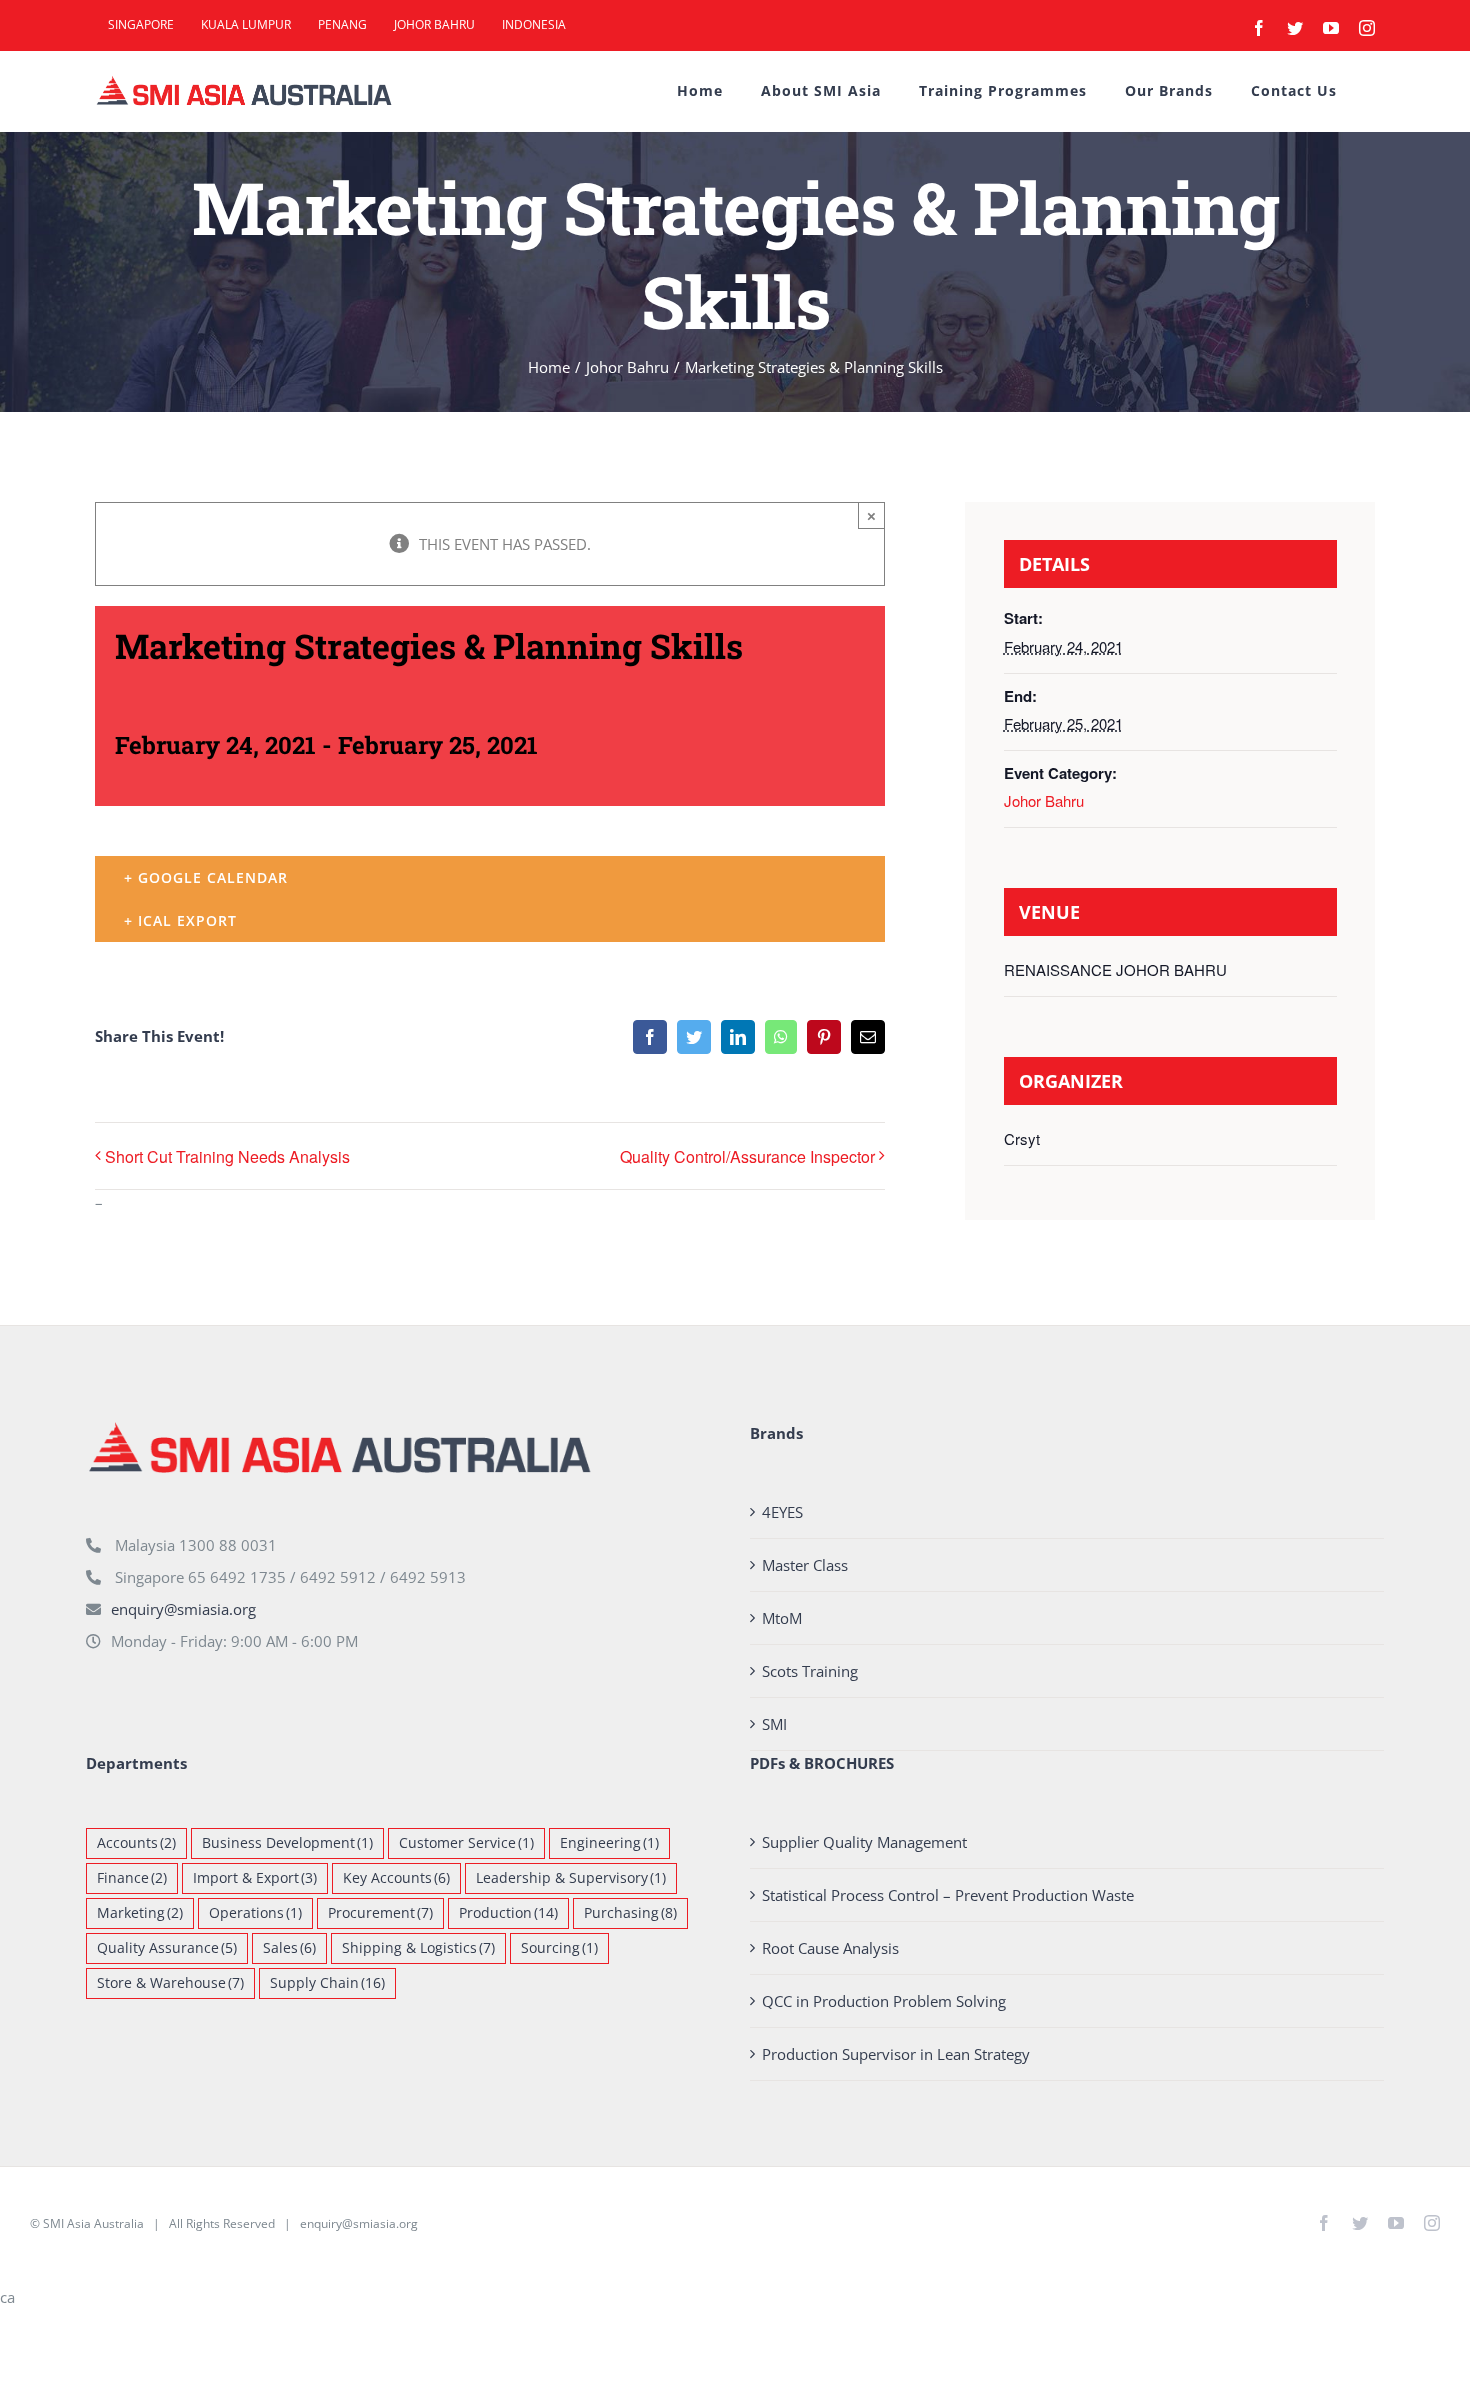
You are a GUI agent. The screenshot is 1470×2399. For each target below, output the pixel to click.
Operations (255, 1913)
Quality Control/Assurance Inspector (747, 1156)
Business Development (287, 1843)
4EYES (782, 1512)
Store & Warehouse (170, 1983)
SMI (774, 1724)
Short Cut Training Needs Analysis (227, 1156)
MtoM (782, 1618)
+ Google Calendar (206, 877)
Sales (289, 1948)
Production (508, 1913)
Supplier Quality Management (864, 1842)
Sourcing (559, 1948)
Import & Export (255, 1878)
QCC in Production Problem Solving (884, 2001)
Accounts (136, 1843)
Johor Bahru (1044, 800)
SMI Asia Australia (93, 2223)
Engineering (609, 1843)
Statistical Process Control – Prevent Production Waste (948, 1895)
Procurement (380, 1913)
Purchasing (630, 1913)
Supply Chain (327, 1983)
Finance (132, 1878)
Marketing (140, 1913)
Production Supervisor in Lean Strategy (896, 2054)
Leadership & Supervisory (571, 1878)
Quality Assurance (167, 1948)
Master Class (805, 1565)
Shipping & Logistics (418, 1948)
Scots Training (810, 1671)
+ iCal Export (180, 920)
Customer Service (466, 1843)
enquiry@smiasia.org (183, 1609)
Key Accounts (396, 1878)
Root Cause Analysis (830, 1948)
